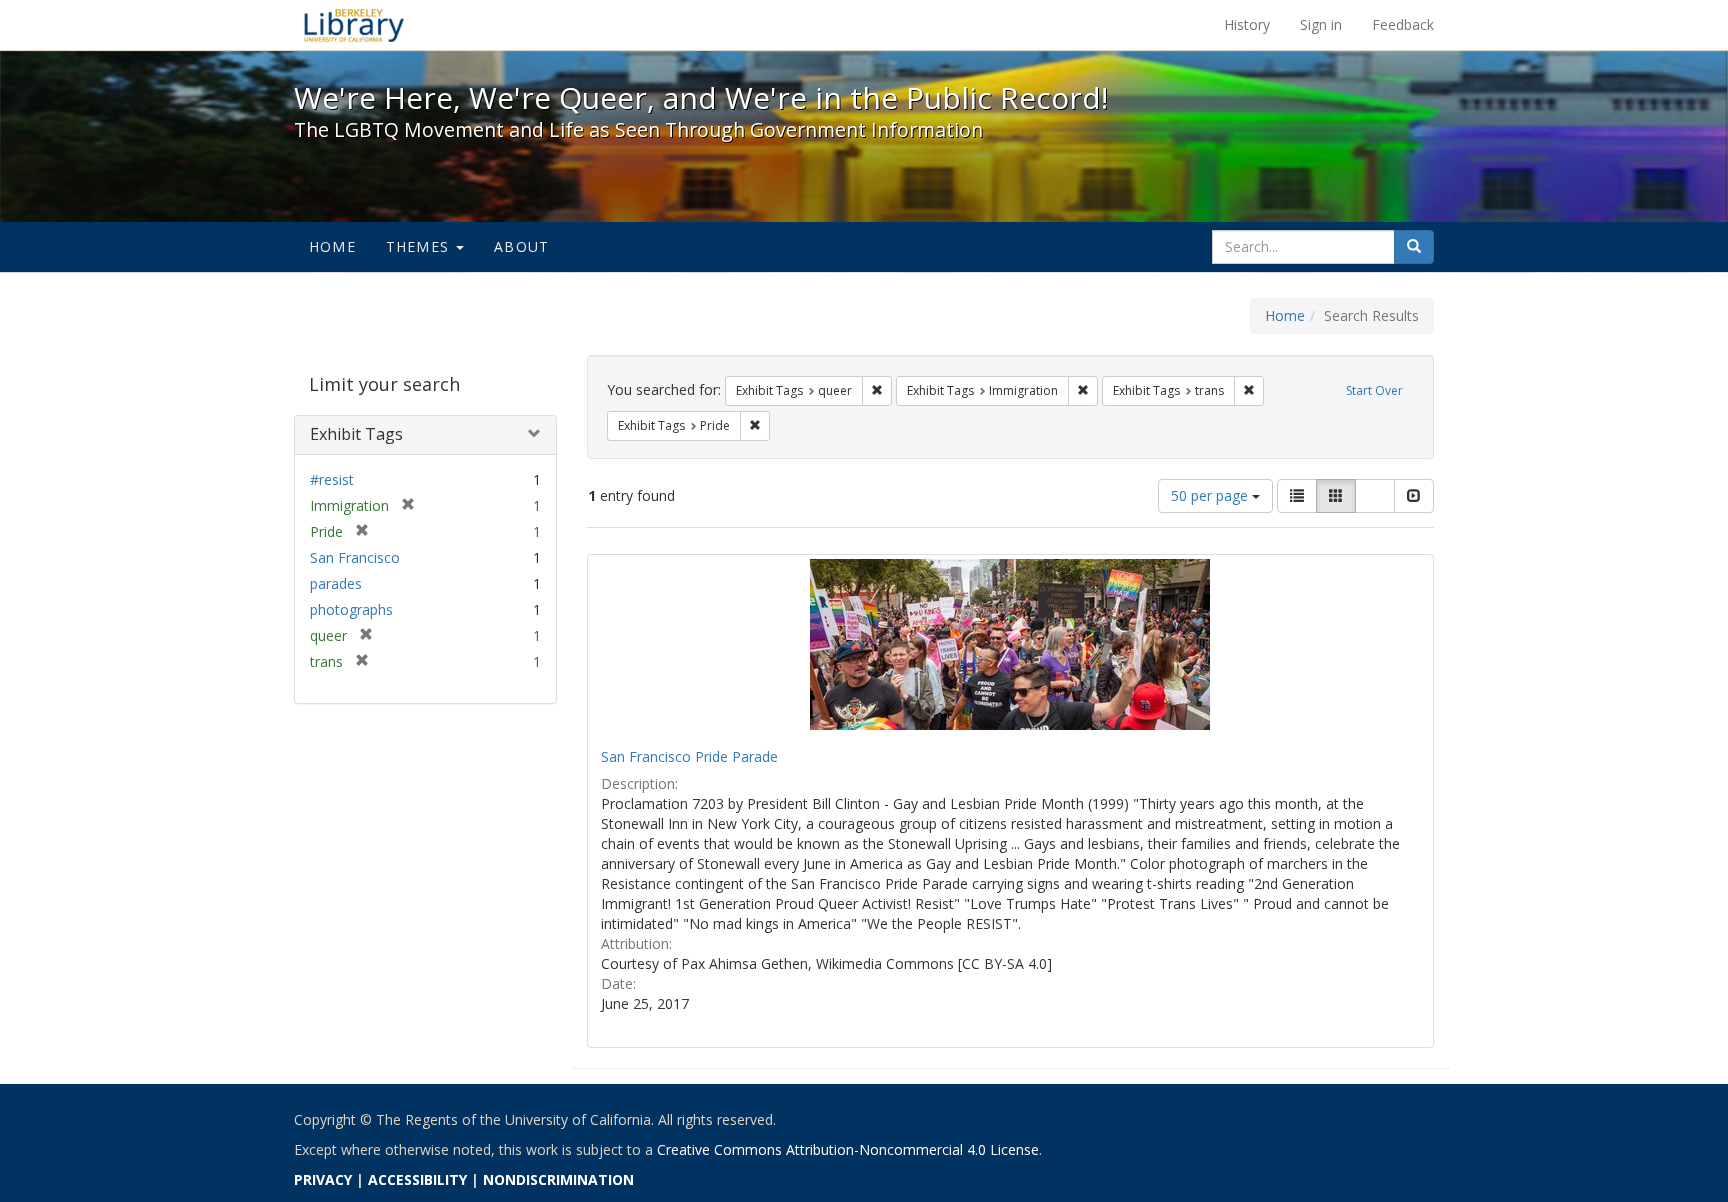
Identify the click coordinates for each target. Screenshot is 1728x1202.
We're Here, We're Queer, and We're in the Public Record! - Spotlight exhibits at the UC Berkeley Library (354, 25)
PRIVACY (323, 1179)
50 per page (1211, 495)
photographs (351, 609)
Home (332, 246)
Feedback (1403, 24)
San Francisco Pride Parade (689, 756)
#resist (332, 479)
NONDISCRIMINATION (558, 1179)
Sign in (1321, 24)
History (1247, 24)
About (521, 246)
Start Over (1374, 390)
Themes (420, 246)
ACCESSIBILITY (417, 1179)
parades (336, 583)
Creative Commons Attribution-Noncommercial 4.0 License (848, 1149)
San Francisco (355, 557)
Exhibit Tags (356, 434)
